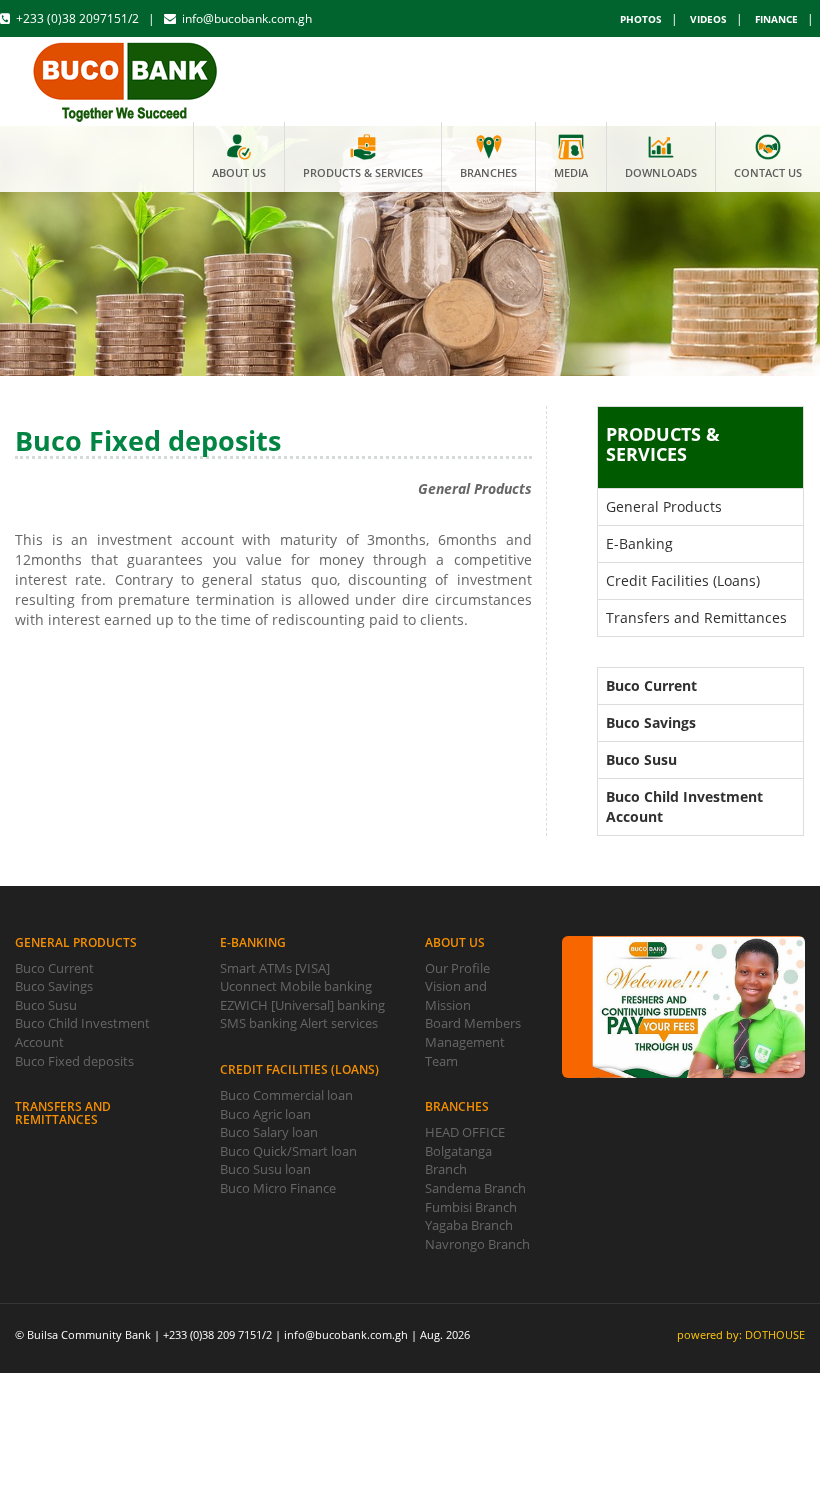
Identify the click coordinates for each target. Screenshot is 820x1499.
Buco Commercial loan (286, 1095)
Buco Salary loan (269, 1132)
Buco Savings (54, 986)
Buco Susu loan (265, 1169)
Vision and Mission (456, 995)
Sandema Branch (475, 1188)
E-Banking (639, 543)
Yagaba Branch (469, 1225)
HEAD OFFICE (465, 1132)
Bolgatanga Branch (458, 1160)
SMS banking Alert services (299, 1023)
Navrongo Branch (477, 1244)
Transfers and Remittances (696, 617)
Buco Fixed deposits (74, 1061)
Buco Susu (46, 1005)
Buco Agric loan (265, 1114)
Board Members (473, 1023)
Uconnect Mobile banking (296, 986)
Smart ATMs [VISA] (275, 968)
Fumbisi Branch (471, 1207)
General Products (664, 506)
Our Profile (457, 968)
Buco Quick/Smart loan (288, 1151)
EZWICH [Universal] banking (302, 1005)
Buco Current (54, 968)
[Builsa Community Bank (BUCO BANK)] (126, 77)
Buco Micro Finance (278, 1188)
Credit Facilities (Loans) (683, 580)
